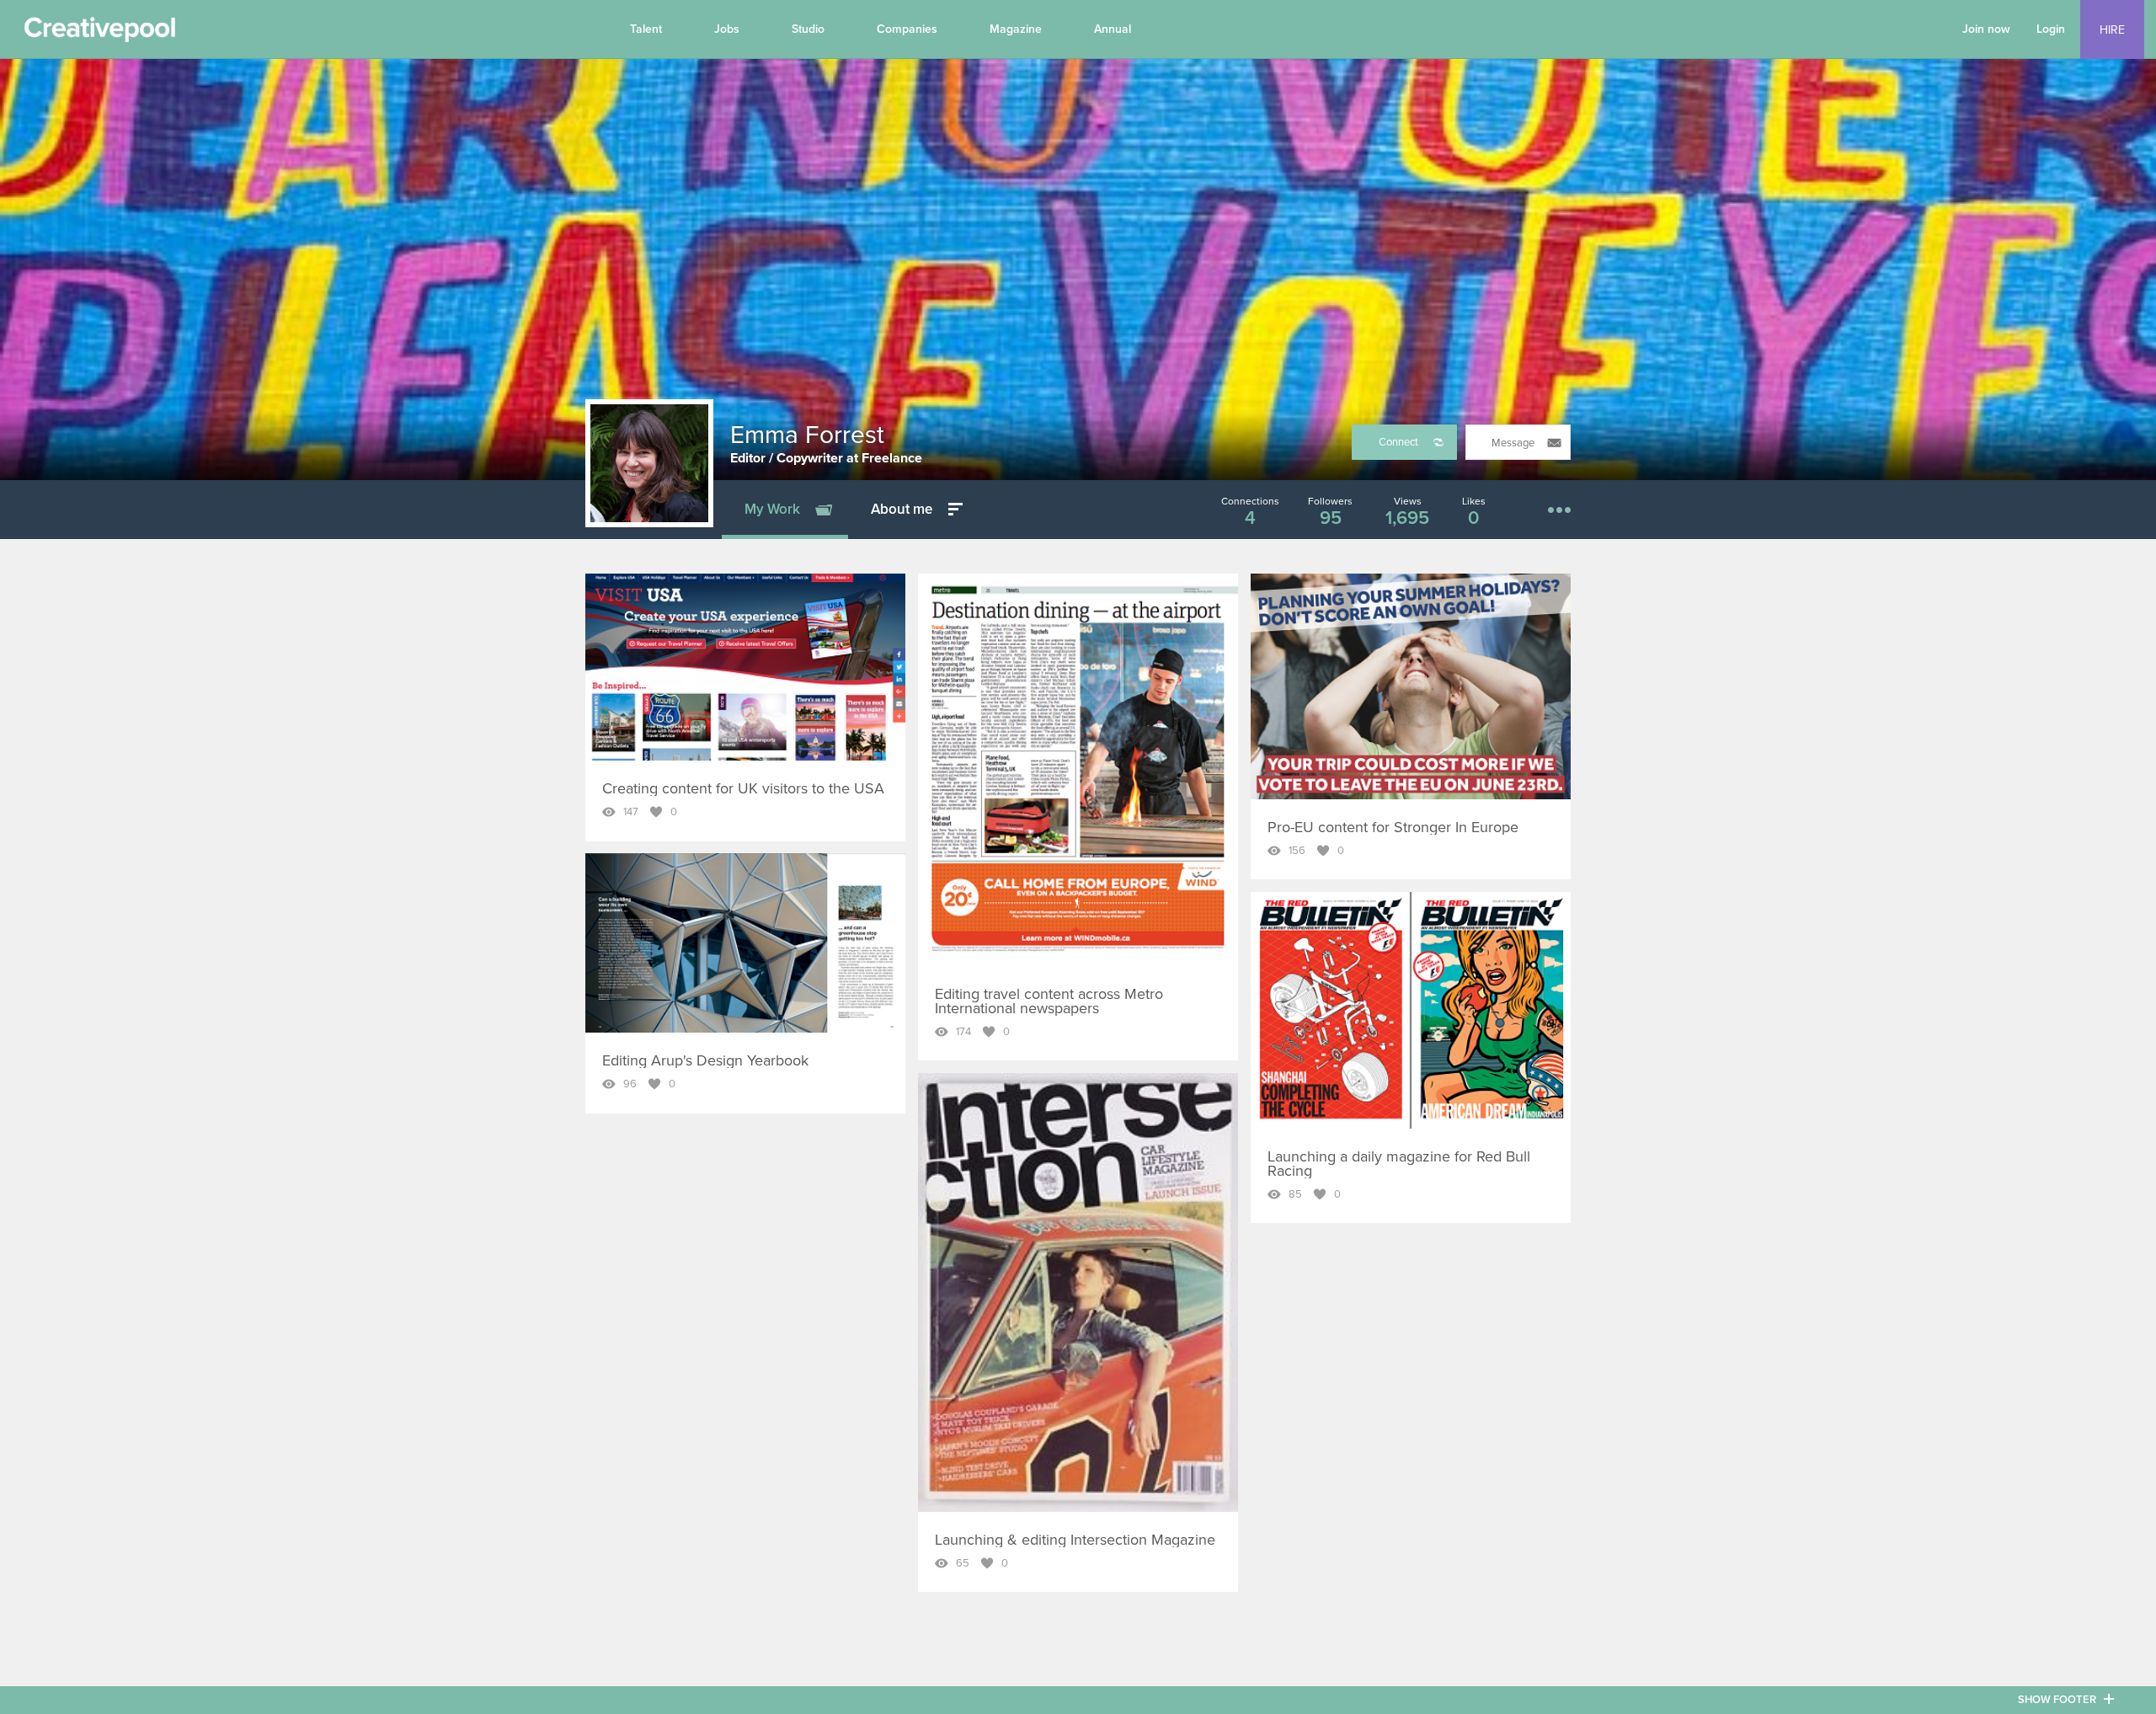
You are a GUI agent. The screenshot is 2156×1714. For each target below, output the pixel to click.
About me (902, 509)
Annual (1113, 29)
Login (2051, 29)
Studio (808, 29)
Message (1513, 443)
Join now (1986, 29)
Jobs (727, 29)
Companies (907, 29)
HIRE (2112, 30)
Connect (1398, 442)
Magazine (1016, 29)
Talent (646, 29)
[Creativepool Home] (99, 34)
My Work (772, 509)
